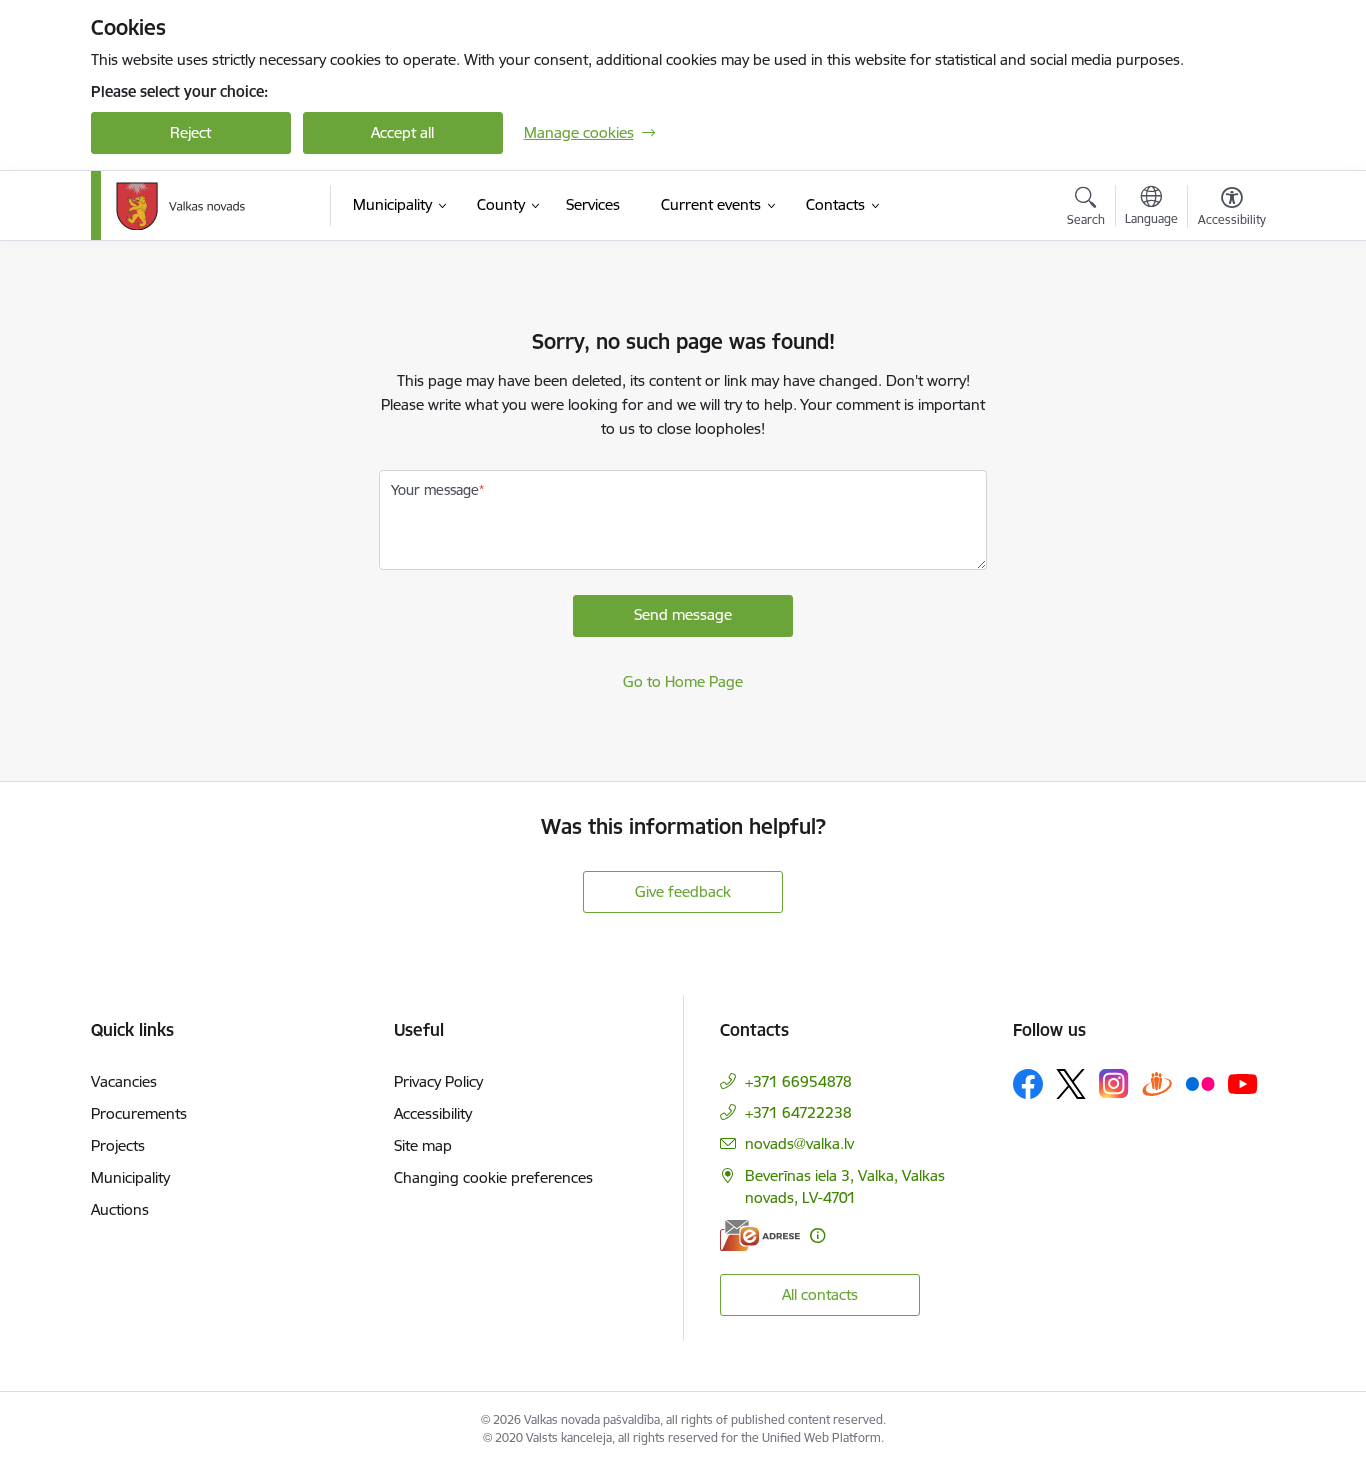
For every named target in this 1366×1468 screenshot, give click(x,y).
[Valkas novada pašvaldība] (180, 206)
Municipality (130, 1177)
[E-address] (760, 1235)
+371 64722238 (798, 1112)
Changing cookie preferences (493, 1177)
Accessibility (433, 1113)
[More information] (817, 1235)
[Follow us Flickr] (1200, 1083)
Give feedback (683, 891)
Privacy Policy (438, 1081)
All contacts (820, 1294)
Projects (118, 1145)
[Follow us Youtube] (1243, 1083)
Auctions (120, 1209)
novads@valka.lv (799, 1143)
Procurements (139, 1113)
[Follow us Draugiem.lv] (1157, 1083)
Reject (190, 132)
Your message (435, 490)
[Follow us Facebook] (1028, 1084)
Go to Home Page (683, 681)
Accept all (402, 132)
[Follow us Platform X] (1071, 1084)
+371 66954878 (798, 1081)
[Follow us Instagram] (1114, 1083)
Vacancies (124, 1081)
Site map (423, 1145)
